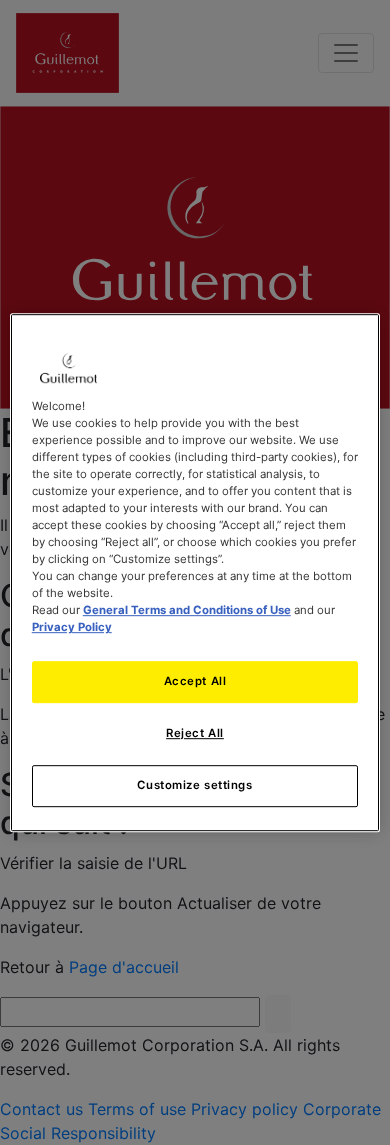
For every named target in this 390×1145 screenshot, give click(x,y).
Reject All (195, 733)
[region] (195, 573)
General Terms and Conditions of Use (187, 610)
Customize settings (194, 785)
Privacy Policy (72, 627)
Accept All (195, 682)
